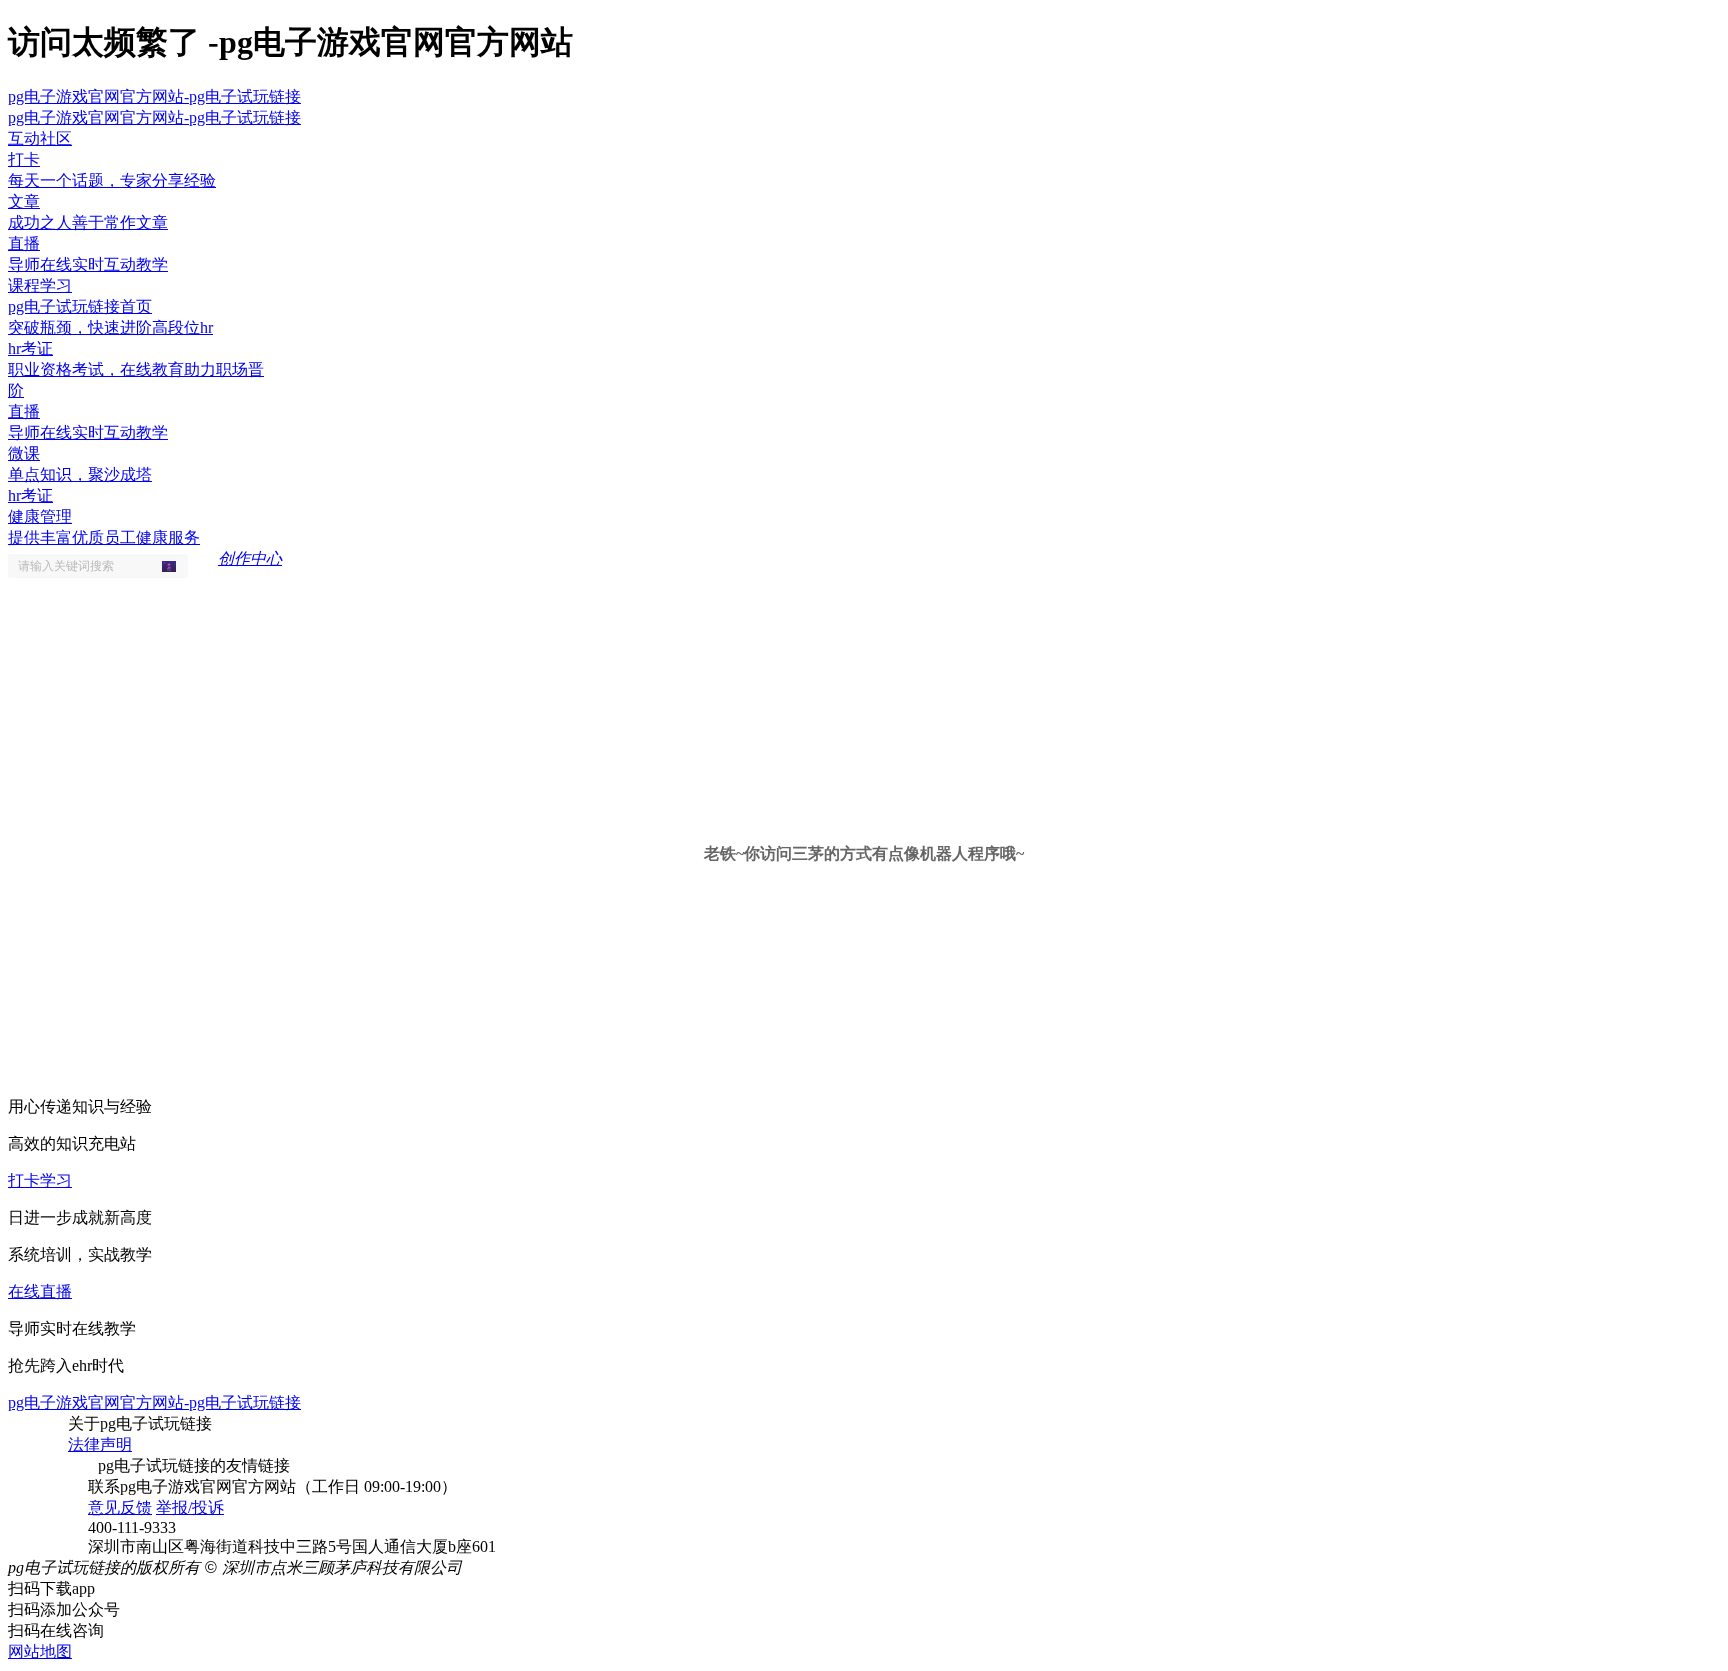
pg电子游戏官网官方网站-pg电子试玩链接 (154, 96)
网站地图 (40, 1651)
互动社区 (40, 138)
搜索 (175, 566)
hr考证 (30, 495)
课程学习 (40, 285)
